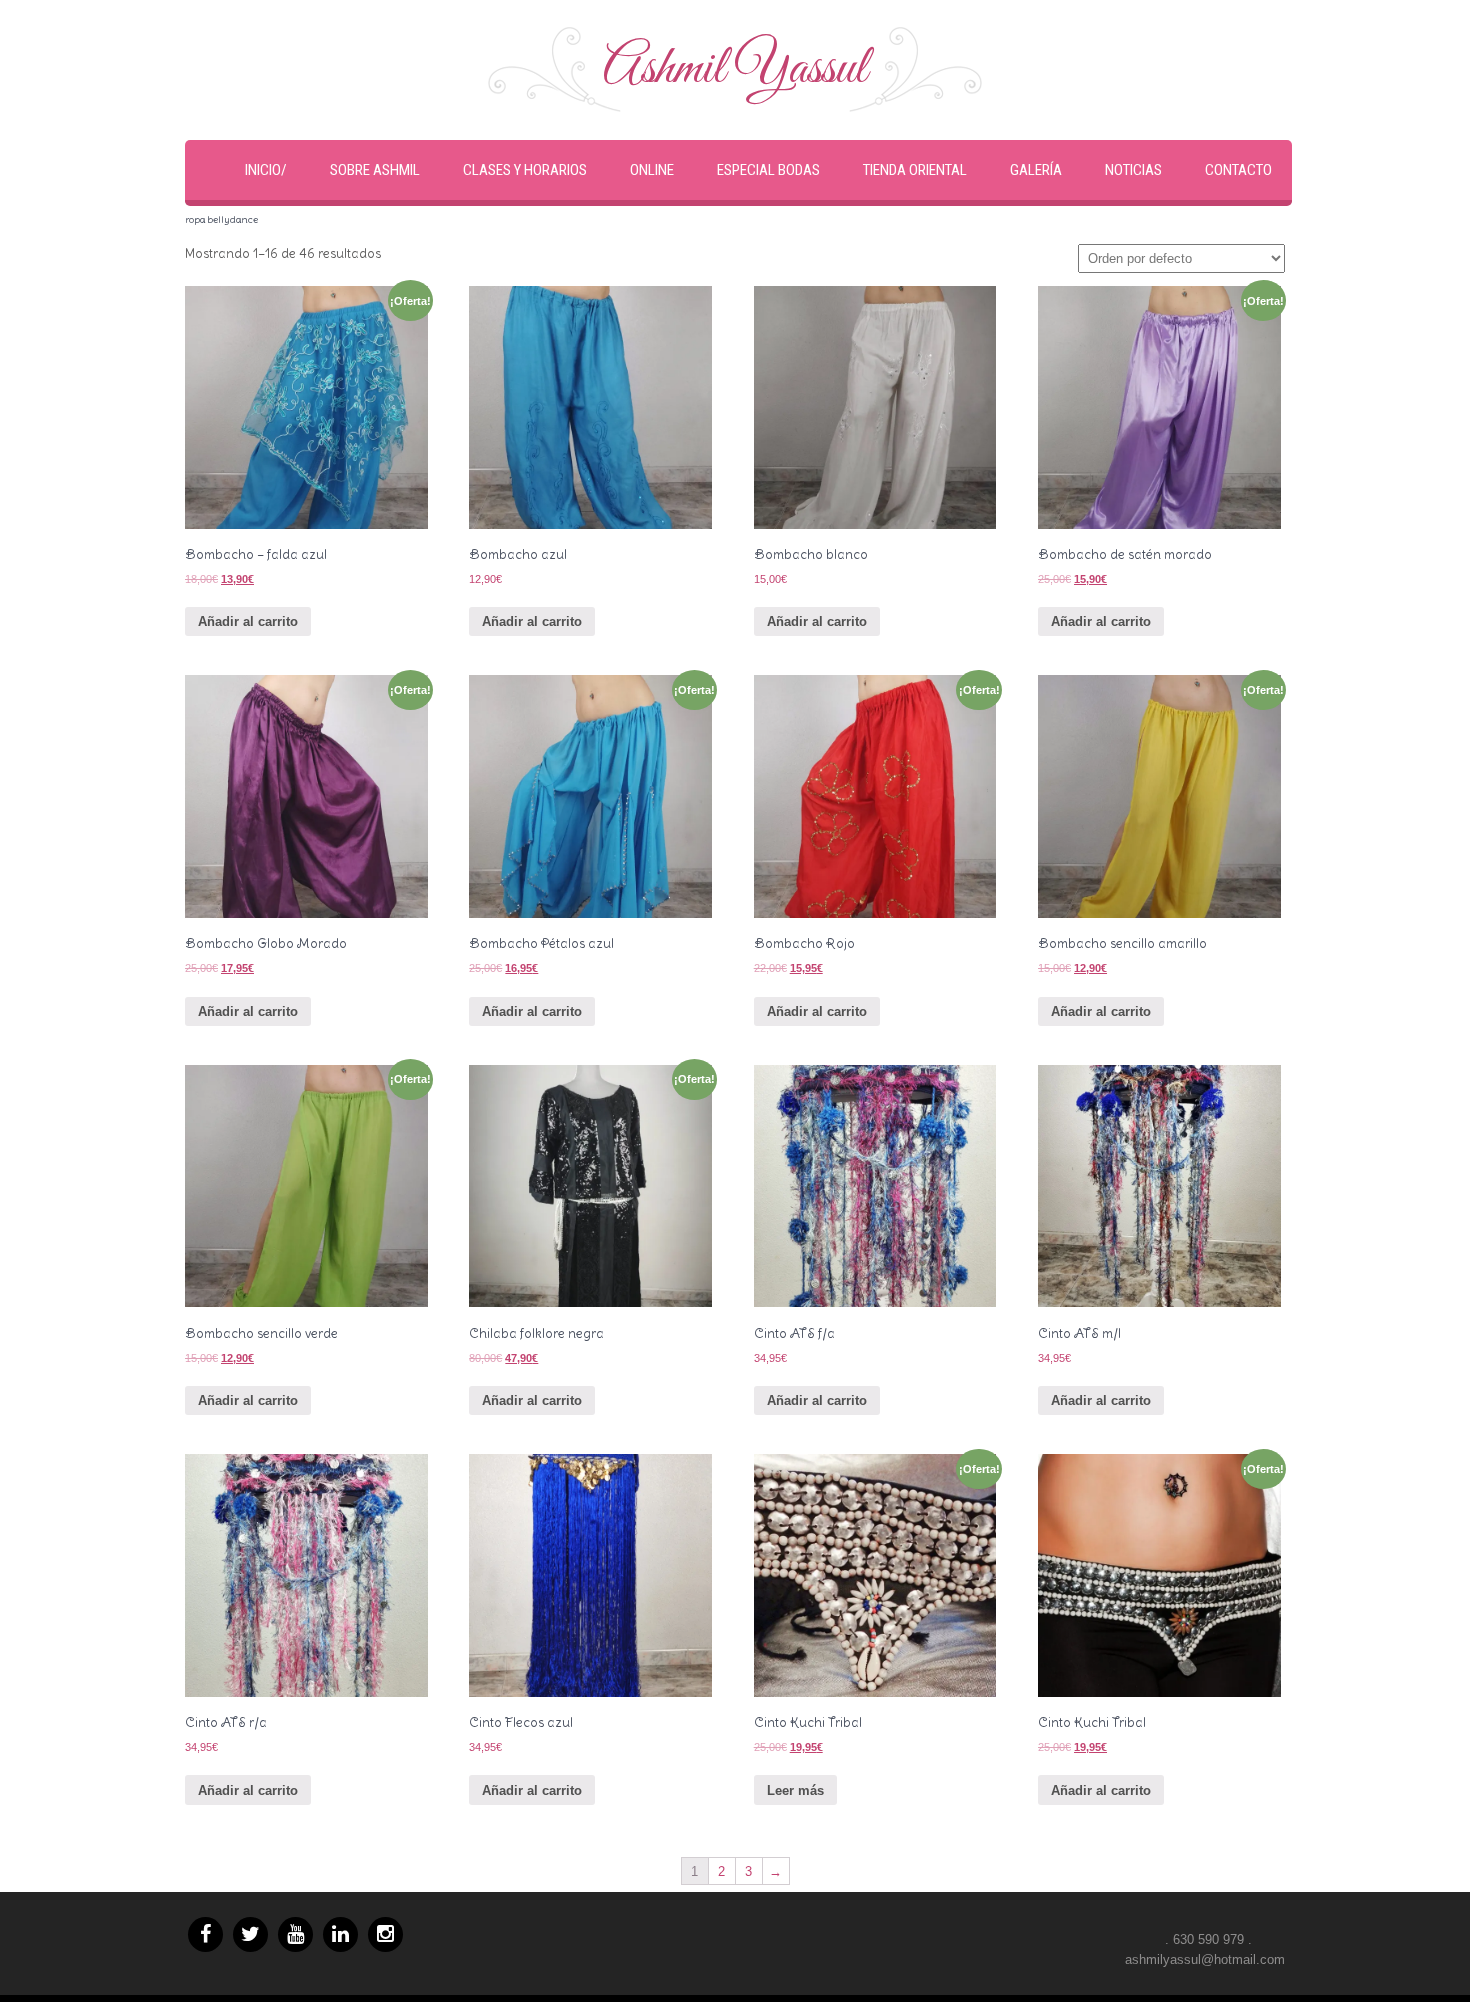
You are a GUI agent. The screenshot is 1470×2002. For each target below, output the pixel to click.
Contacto (1238, 170)
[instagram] (385, 1934)
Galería (1036, 170)
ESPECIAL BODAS (768, 170)
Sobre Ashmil (375, 170)
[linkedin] (340, 1934)
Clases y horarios (525, 170)
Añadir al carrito (248, 621)
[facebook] (205, 1934)
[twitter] (250, 1934)
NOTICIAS (1133, 170)
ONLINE (652, 170)
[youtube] (295, 1934)
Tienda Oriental (915, 170)
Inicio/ (266, 170)
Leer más (795, 1790)
